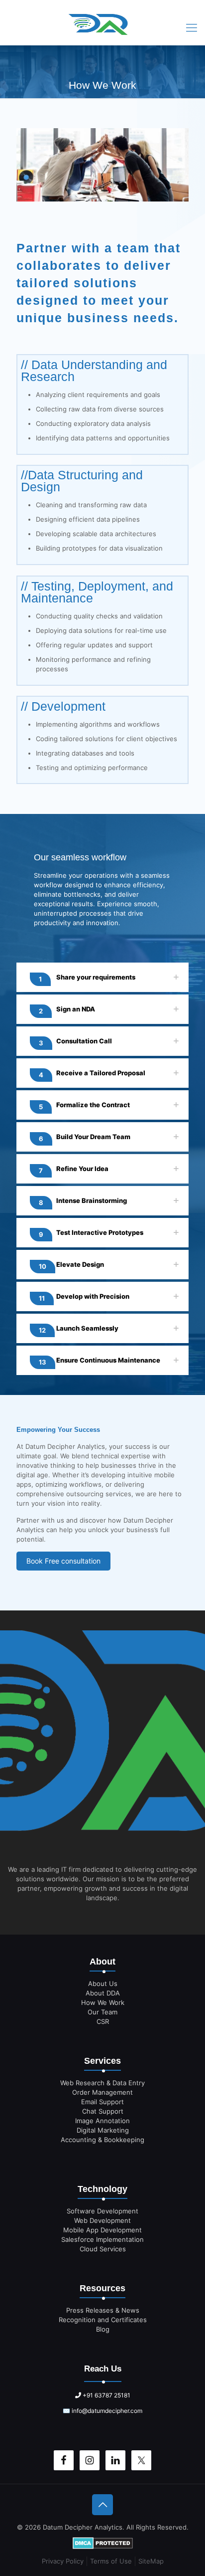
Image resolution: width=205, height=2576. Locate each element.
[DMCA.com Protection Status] (103, 2544)
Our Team (102, 2012)
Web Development (102, 2220)
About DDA (103, 1993)
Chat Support (103, 2111)
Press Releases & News (103, 2310)
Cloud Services (103, 2249)
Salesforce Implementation (102, 2239)
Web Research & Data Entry (102, 2083)
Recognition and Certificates (103, 2320)
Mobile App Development (102, 2230)
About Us (103, 1983)
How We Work (103, 2002)
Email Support (102, 2102)
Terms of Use (111, 2561)
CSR (103, 2021)
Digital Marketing (103, 2130)
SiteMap (151, 2561)
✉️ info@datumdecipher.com (102, 2411)
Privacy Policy (63, 2561)
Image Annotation (102, 2121)
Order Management (102, 2092)
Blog (103, 2329)
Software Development (102, 2211)
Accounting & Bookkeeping (102, 2140)
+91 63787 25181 (106, 2395)
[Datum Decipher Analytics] (102, 27)
